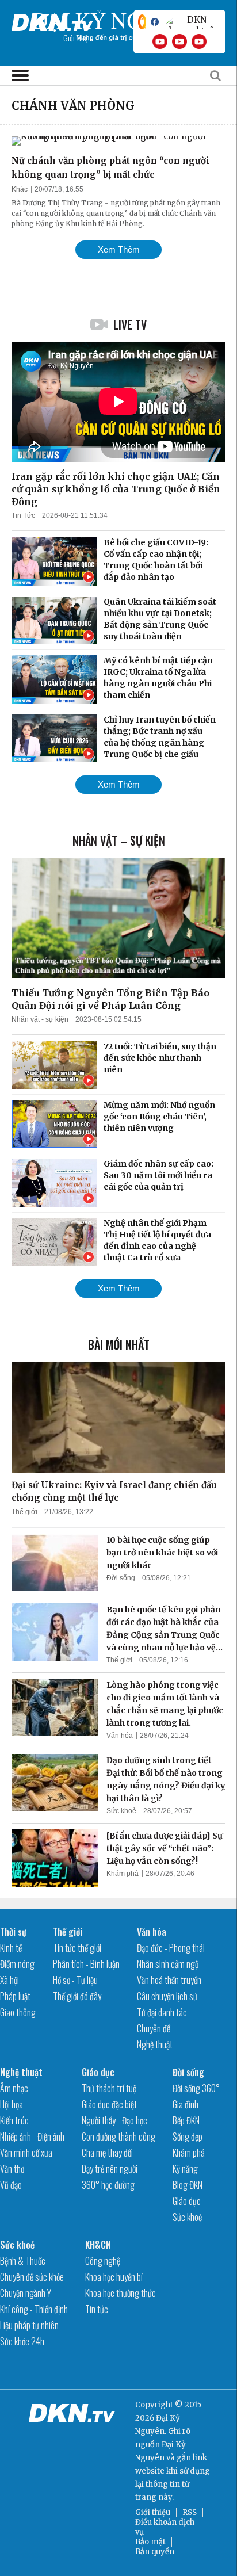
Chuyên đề (154, 2028)
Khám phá (123, 1874)
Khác (20, 189)
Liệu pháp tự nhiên (29, 2325)
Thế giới (24, 1512)
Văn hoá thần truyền (169, 1980)
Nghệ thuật (155, 2044)
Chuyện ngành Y (26, 2293)
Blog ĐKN (188, 2185)
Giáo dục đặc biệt (109, 2104)
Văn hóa (120, 1736)
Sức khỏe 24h (22, 2341)
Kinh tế (11, 1948)
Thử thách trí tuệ (109, 2088)
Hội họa (12, 2104)
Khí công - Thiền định (34, 2309)
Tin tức (97, 2309)
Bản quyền (155, 2552)
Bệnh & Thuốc (23, 2261)
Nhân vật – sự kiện (119, 840)
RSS (190, 2512)
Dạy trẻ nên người (110, 2169)
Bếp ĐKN (186, 2120)
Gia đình (186, 2104)
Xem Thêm (119, 249)
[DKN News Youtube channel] (160, 41)
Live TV (130, 324)
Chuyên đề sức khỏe (32, 2277)
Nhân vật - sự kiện (40, 1019)
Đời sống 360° (196, 2088)
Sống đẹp (188, 2137)
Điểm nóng (17, 1964)
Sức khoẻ (121, 1811)
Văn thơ (12, 2169)
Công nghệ (103, 2261)
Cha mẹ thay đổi (107, 2153)
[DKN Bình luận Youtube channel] (179, 41)
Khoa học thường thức (121, 2293)
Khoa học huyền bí (114, 2277)
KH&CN (98, 2245)
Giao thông (18, 2012)
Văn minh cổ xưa (26, 2153)
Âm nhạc (14, 2088)
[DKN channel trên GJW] (192, 22)
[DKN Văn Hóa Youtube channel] (199, 41)
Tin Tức (23, 515)
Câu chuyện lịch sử (167, 1996)
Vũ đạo (11, 2185)
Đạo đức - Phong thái (171, 1948)
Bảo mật (150, 2542)
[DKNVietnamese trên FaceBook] (155, 22)
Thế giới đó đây (77, 1996)
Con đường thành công (118, 2137)
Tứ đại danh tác (162, 2012)
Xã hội (9, 1980)
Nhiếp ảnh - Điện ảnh (32, 2137)
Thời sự (13, 1932)
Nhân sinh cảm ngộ (168, 1964)
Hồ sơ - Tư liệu (75, 1980)
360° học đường (108, 2185)
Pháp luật (15, 1996)
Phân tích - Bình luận (86, 1964)
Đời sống (121, 1578)
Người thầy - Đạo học (114, 2120)
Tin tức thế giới (77, 1948)
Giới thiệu (153, 2512)
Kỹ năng (185, 2169)
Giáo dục (98, 2072)
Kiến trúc (14, 2120)
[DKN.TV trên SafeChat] (142, 22)
